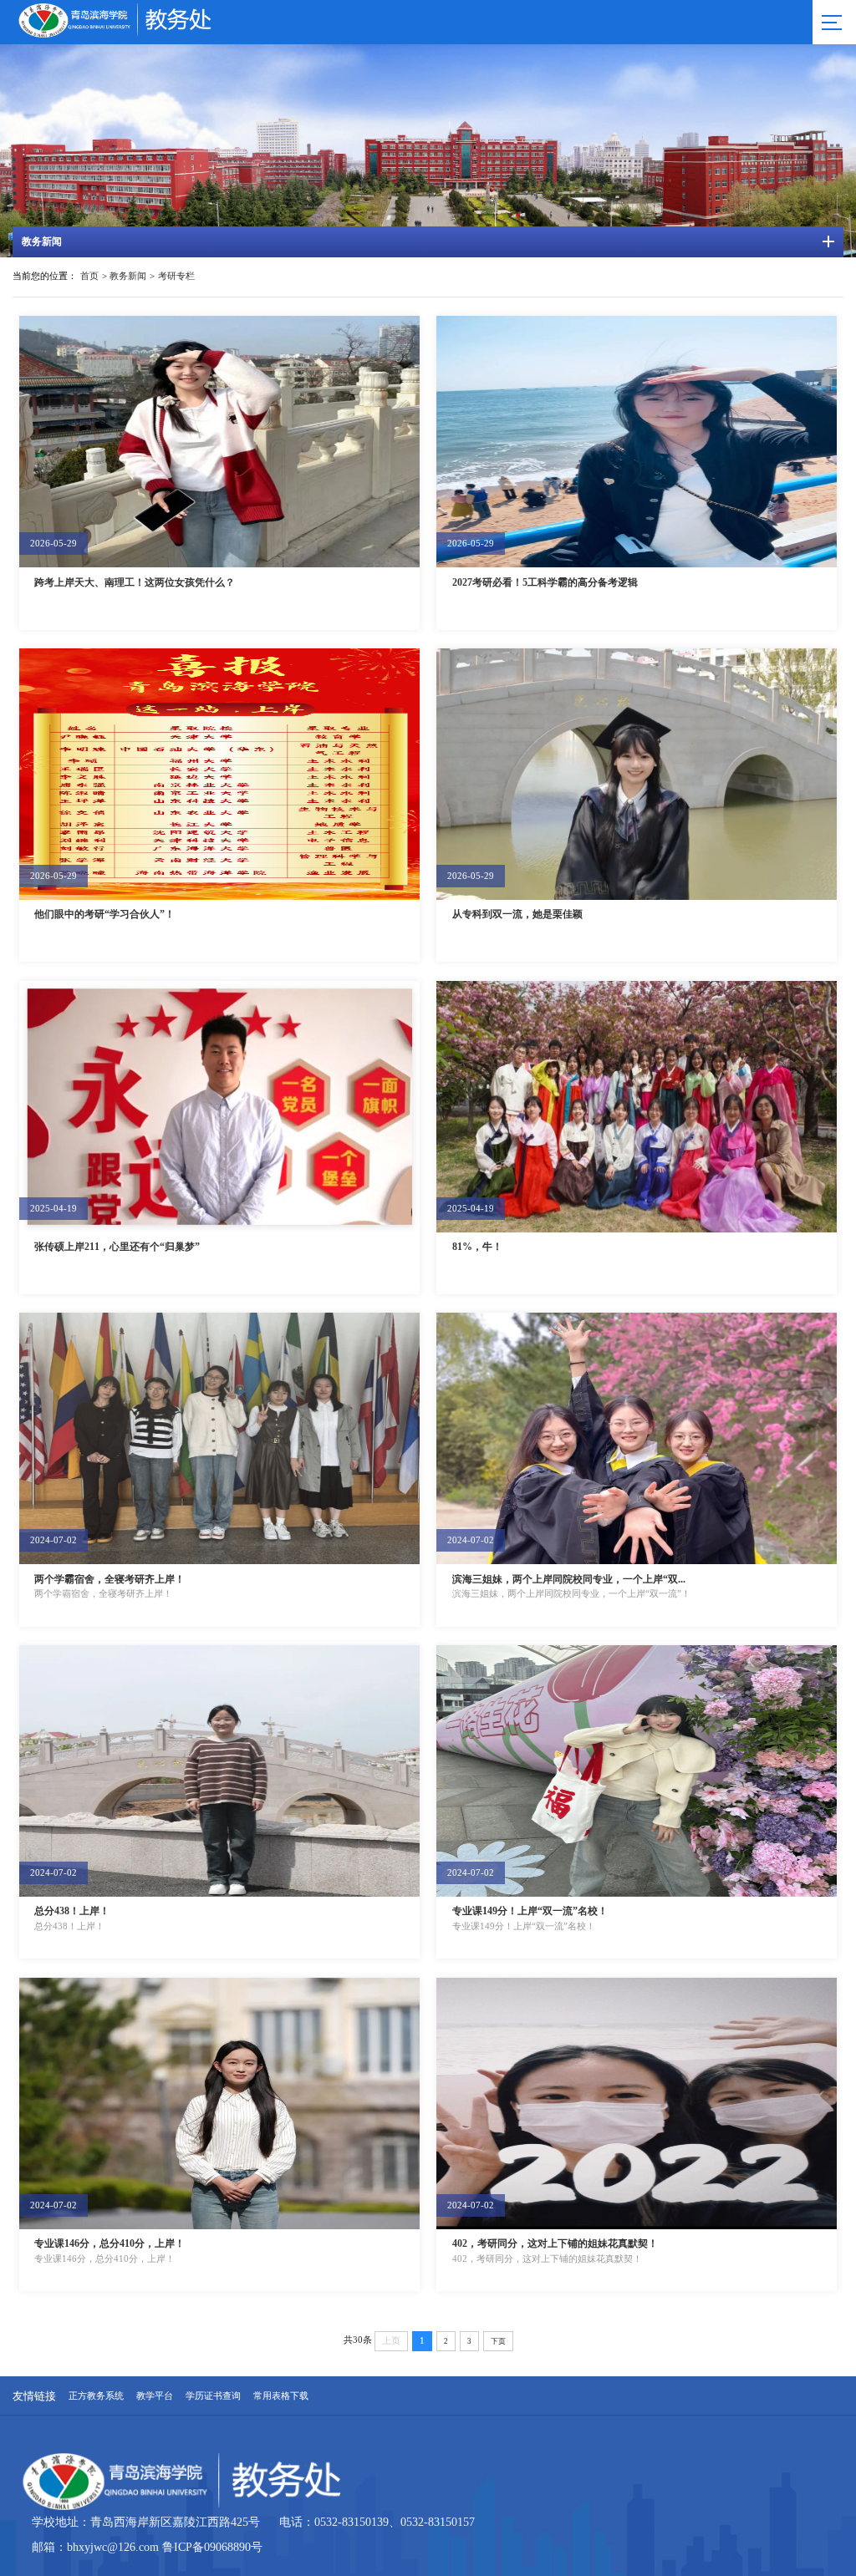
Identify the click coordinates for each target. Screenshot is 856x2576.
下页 (498, 2341)
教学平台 (155, 2396)
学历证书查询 (213, 2396)
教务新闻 (128, 276)
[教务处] (150, 34)
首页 (89, 276)
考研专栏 (176, 276)
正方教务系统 (96, 2396)
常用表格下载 (281, 2396)
